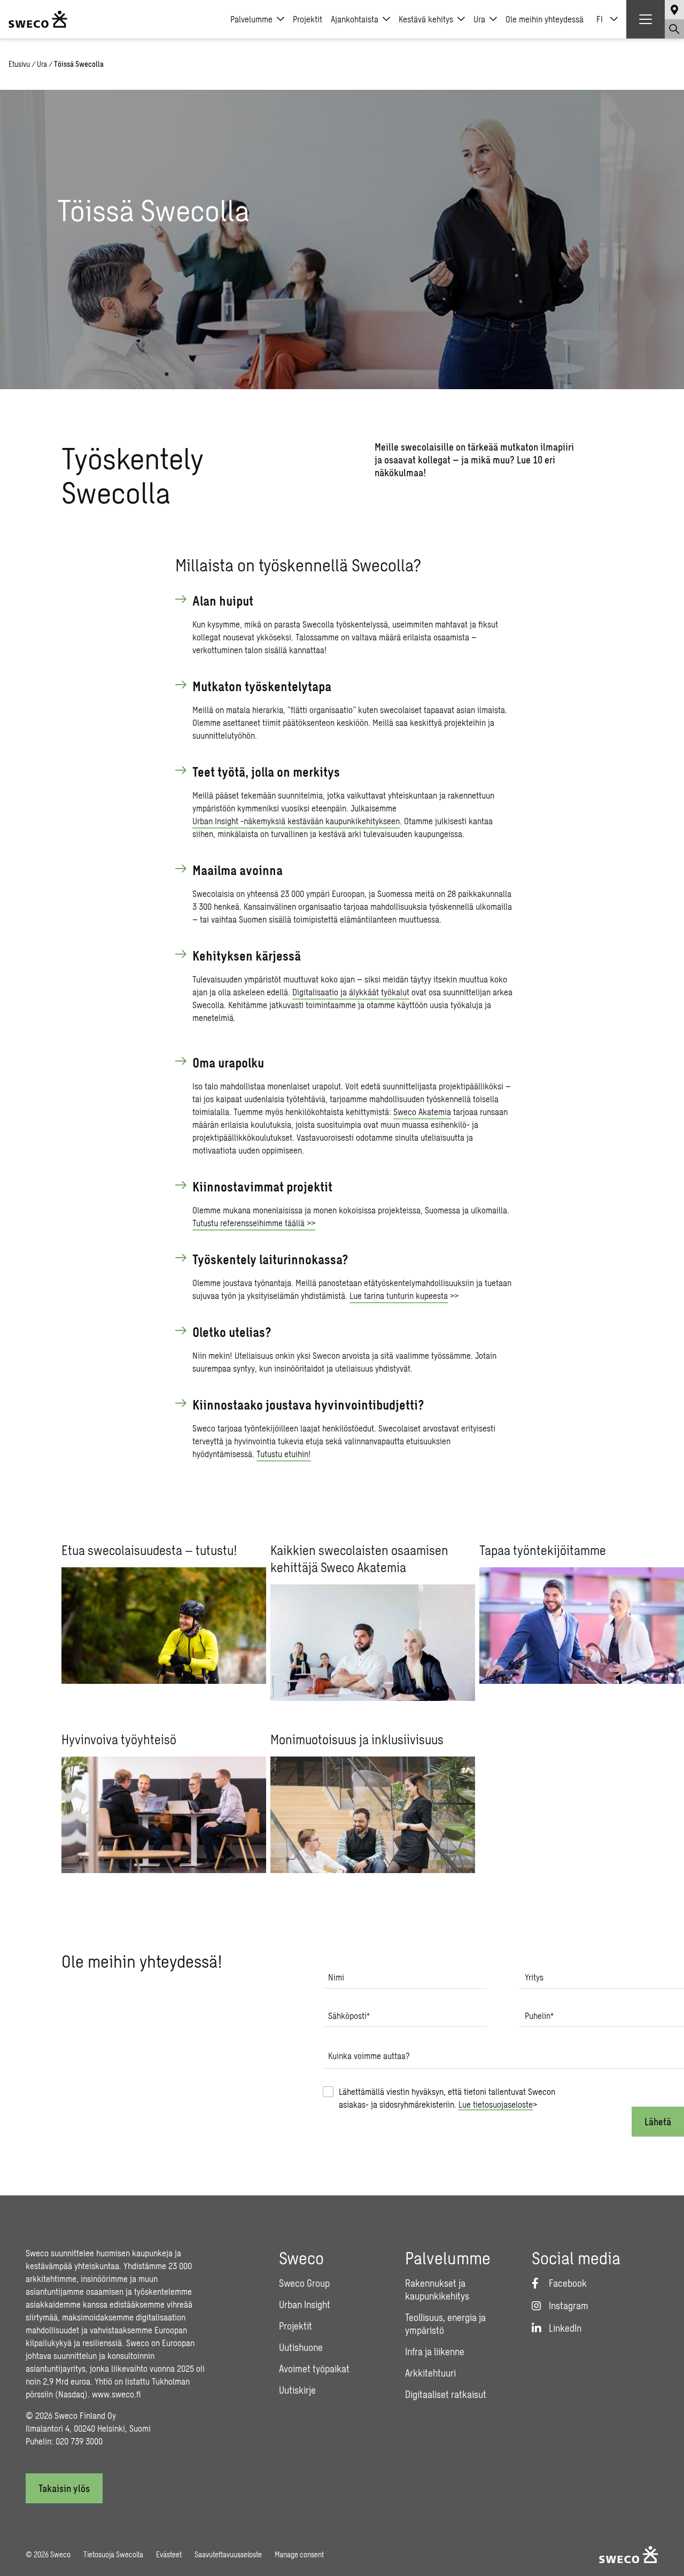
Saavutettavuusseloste (228, 2554)
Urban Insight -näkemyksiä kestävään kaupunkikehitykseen (296, 821)
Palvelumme (251, 19)
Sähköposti (349, 2016)
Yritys (534, 1977)
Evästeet (169, 2554)
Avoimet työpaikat (314, 2369)
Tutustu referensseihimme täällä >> (254, 1223)
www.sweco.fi (116, 2394)
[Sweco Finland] (38, 19)
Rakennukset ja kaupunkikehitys (437, 2289)
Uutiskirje (297, 2390)
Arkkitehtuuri (430, 2373)
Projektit (308, 19)
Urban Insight (305, 2304)
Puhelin (539, 2016)
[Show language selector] (674, 10)
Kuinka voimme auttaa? (369, 2056)
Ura (479, 19)
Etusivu (19, 64)
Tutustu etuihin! (284, 1454)
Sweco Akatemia (422, 1112)
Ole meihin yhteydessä (545, 19)
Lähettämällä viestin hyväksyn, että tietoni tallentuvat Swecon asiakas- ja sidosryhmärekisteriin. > (447, 2098)
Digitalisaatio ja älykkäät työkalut (351, 992)
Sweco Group (304, 2283)
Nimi (336, 1977)
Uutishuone (301, 2347)
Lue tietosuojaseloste (496, 2104)
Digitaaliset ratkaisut (446, 2394)
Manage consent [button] (299, 2554)
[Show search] (674, 29)
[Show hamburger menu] (646, 19)
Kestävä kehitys (426, 19)
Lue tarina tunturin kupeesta (399, 1295)
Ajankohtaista (355, 19)
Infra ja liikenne (435, 2351)
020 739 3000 (79, 2441)
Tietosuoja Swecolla (113, 2554)
